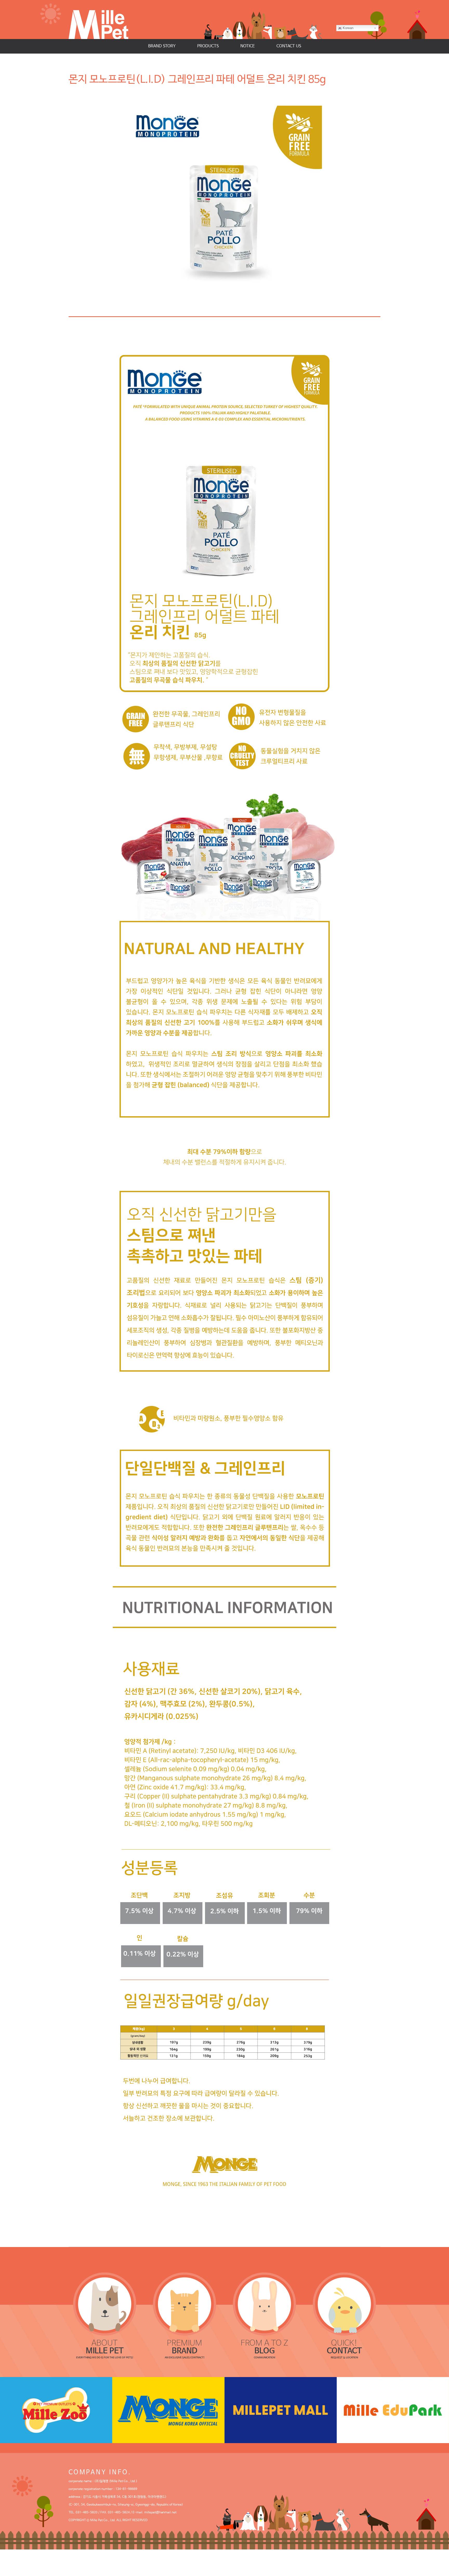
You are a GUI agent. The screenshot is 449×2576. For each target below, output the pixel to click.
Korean (348, 28)
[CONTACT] (345, 2304)
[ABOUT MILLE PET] (105, 2304)
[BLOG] (265, 2304)
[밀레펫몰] (281, 2410)
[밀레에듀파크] (393, 2410)
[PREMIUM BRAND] (185, 2304)
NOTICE (248, 46)
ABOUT (105, 2347)
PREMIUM (184, 2347)
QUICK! (344, 2347)
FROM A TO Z (264, 2347)
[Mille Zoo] (56, 2410)
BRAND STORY (162, 46)
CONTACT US (289, 46)
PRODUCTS (208, 46)
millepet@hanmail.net (160, 2513)
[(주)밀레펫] (104, 20)
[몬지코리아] (168, 2410)
